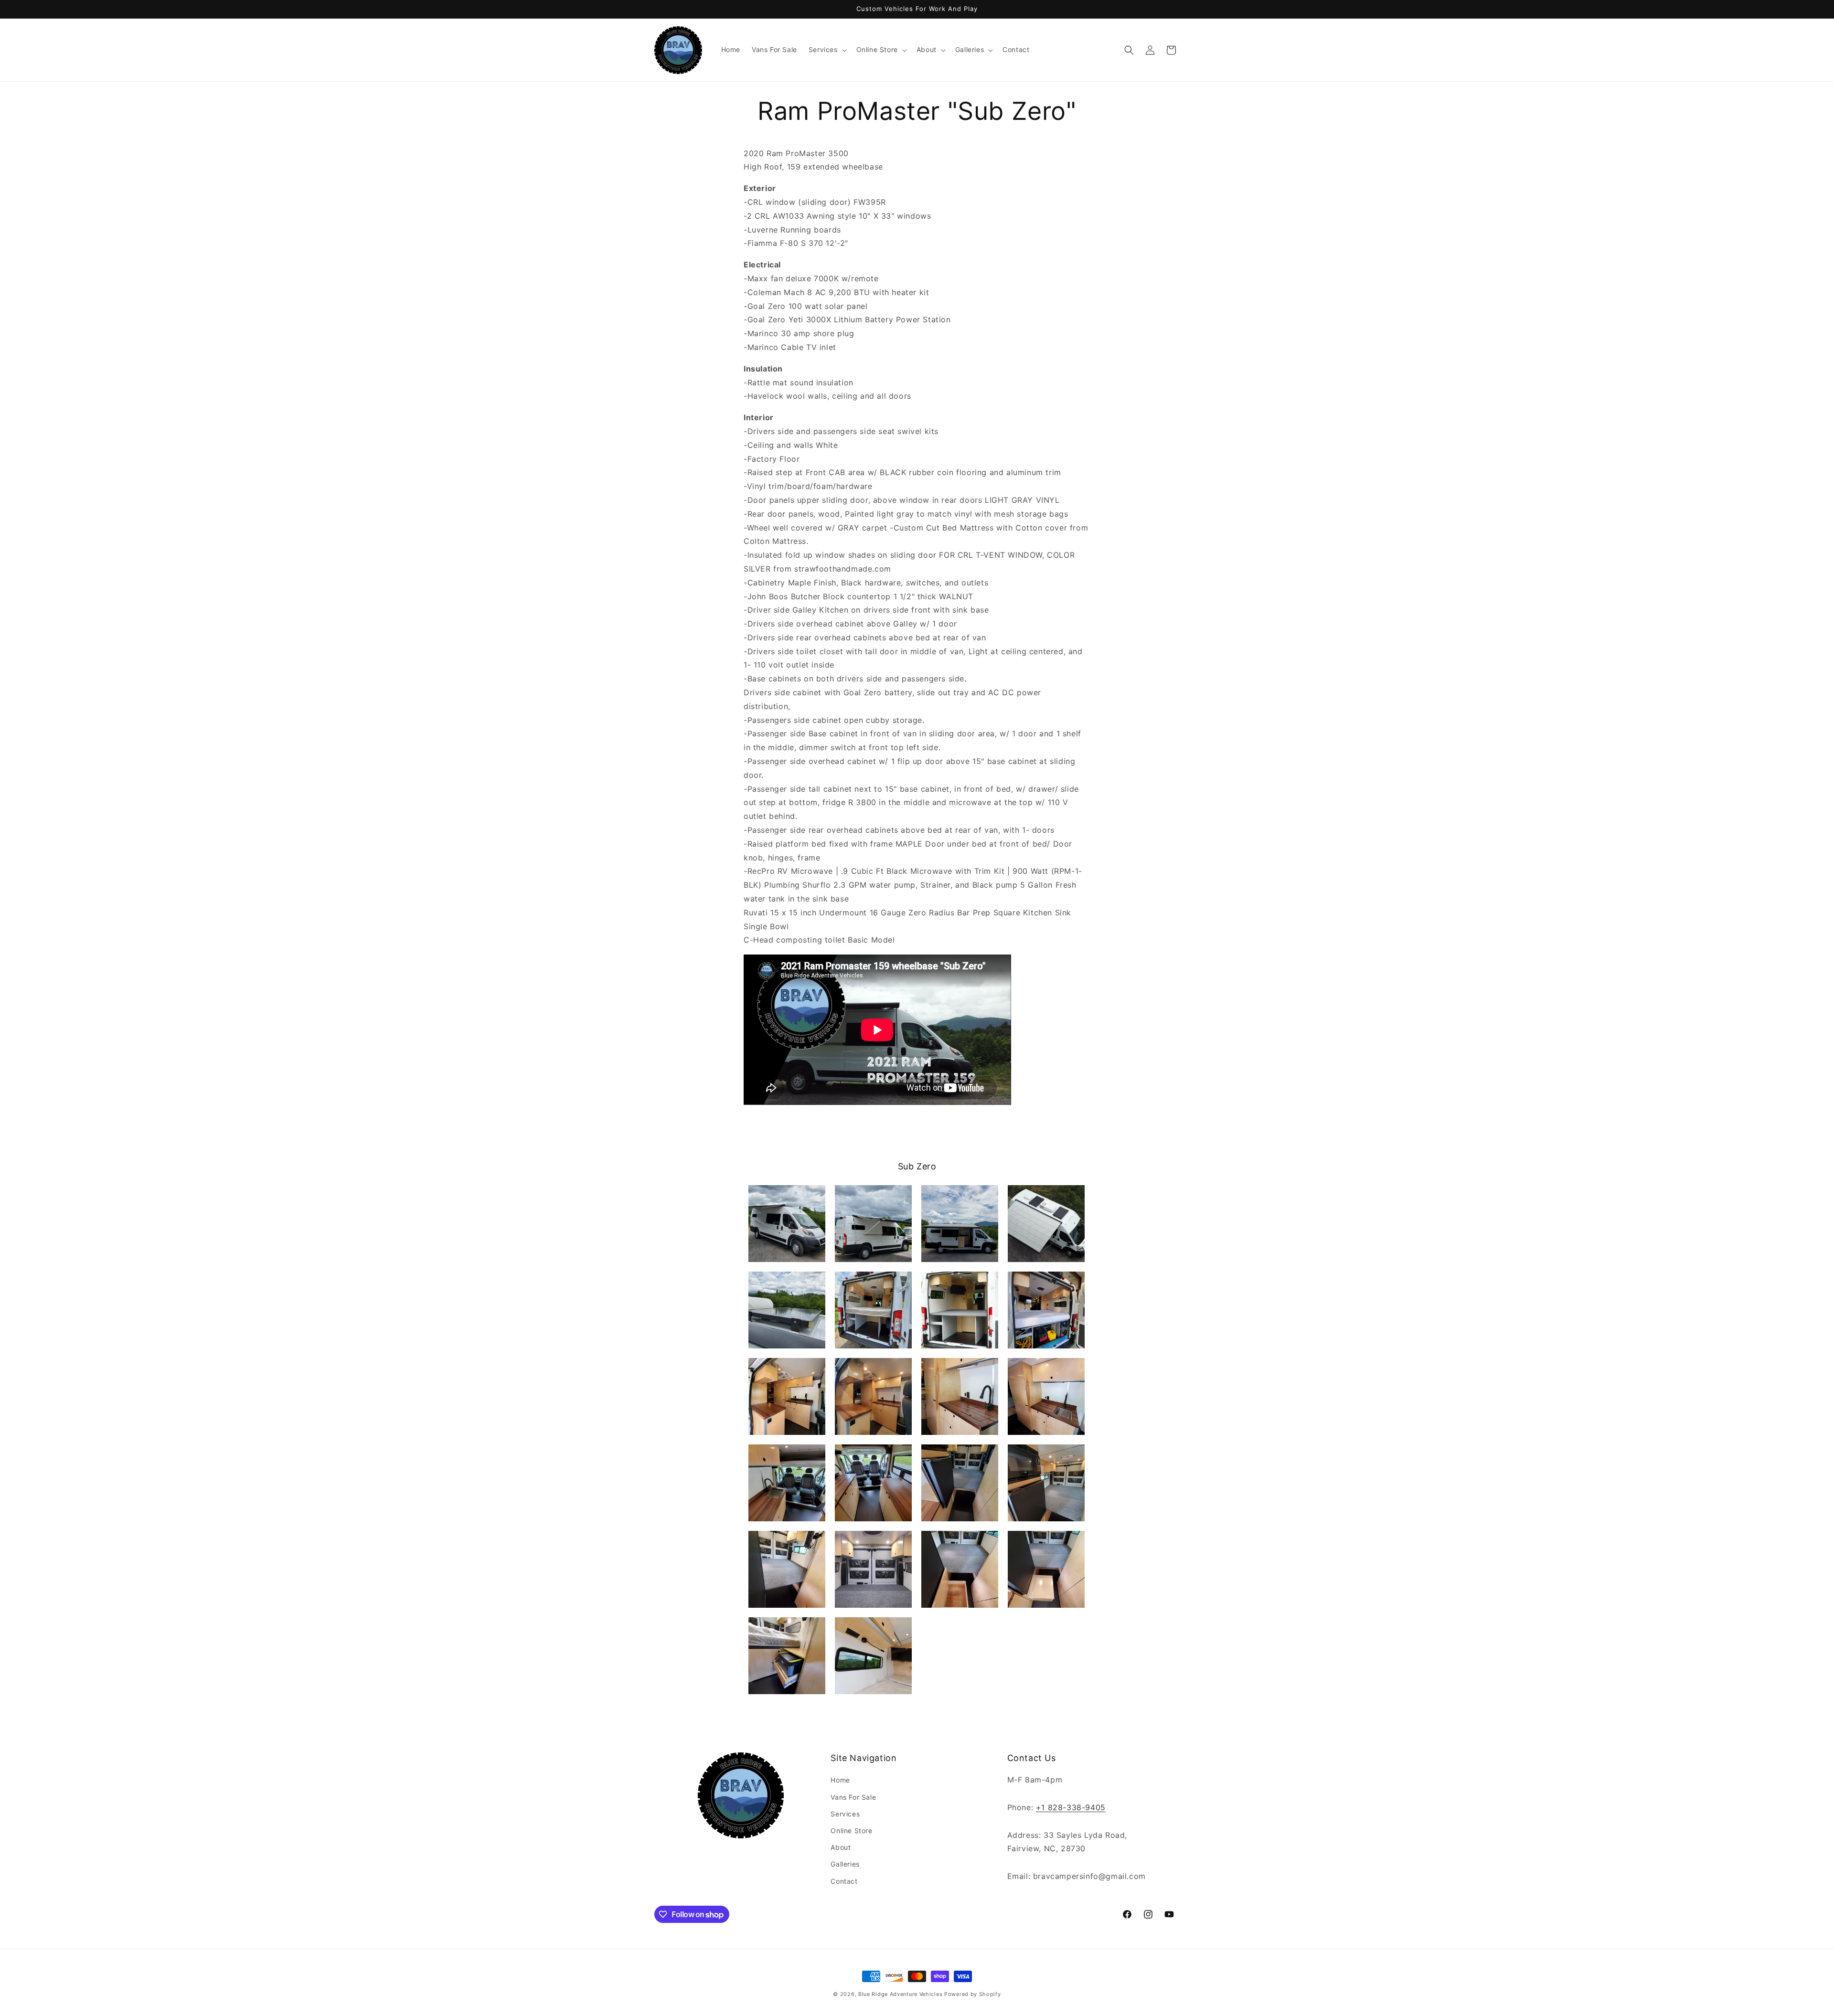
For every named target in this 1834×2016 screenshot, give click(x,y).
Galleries (845, 1864)
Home (840, 1780)
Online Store (851, 1830)
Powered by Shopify (973, 1994)
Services (845, 1814)
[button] (827, 50)
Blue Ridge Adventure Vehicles (900, 1994)
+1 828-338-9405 (1071, 1807)
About (841, 1847)
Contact (844, 1881)
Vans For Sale (853, 1797)
